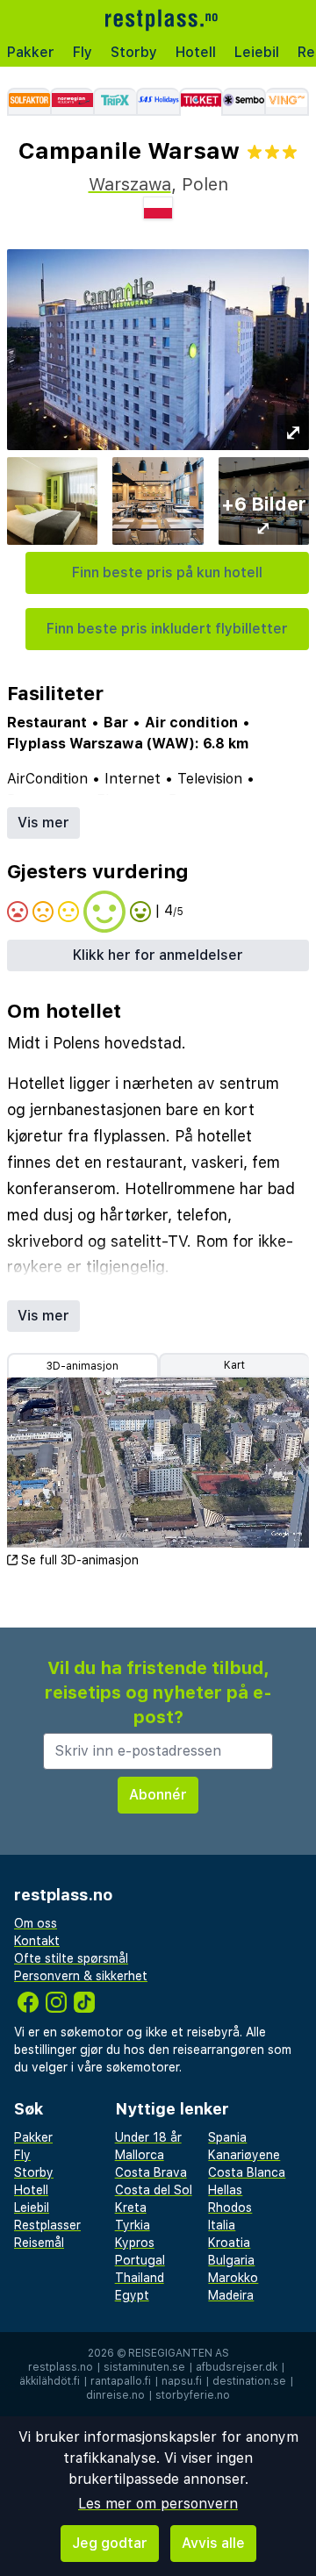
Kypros (135, 2243)
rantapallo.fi (121, 2381)
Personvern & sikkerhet (81, 1976)
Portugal (140, 2260)
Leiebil (257, 52)
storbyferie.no (193, 2395)
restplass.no (61, 2367)
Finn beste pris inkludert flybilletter (167, 629)
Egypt (132, 2295)
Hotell (196, 52)
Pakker (31, 52)
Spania (227, 2137)
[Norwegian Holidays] (72, 102)
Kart (234, 1365)
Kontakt (37, 1941)
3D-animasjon (83, 1366)
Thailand (140, 2278)
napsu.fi (182, 2381)
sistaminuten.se (144, 2367)
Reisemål (39, 2243)
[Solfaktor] (29, 102)
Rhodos (230, 2207)
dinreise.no (115, 2395)
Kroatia (229, 2243)
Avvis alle (213, 2543)
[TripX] (115, 102)
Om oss (36, 1923)
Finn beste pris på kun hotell (167, 572)
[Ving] (287, 102)
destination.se (249, 2381)
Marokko (233, 2278)
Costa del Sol (154, 2190)
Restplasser (47, 2225)
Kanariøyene (244, 2155)
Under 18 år (148, 2137)
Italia (222, 2225)
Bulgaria (231, 2260)
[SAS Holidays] (158, 102)
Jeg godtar (110, 2543)
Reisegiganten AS (179, 2353)
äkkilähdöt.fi (50, 2381)
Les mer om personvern (158, 2504)
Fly (83, 52)
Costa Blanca (247, 2172)
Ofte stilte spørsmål (71, 1958)
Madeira (231, 2295)
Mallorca (140, 2155)
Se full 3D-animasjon (80, 1560)
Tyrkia (133, 2225)
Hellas (225, 2190)
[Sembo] (244, 102)
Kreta (131, 2207)
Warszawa (130, 184)
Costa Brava (151, 2172)
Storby (134, 52)
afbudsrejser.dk (237, 2367)
